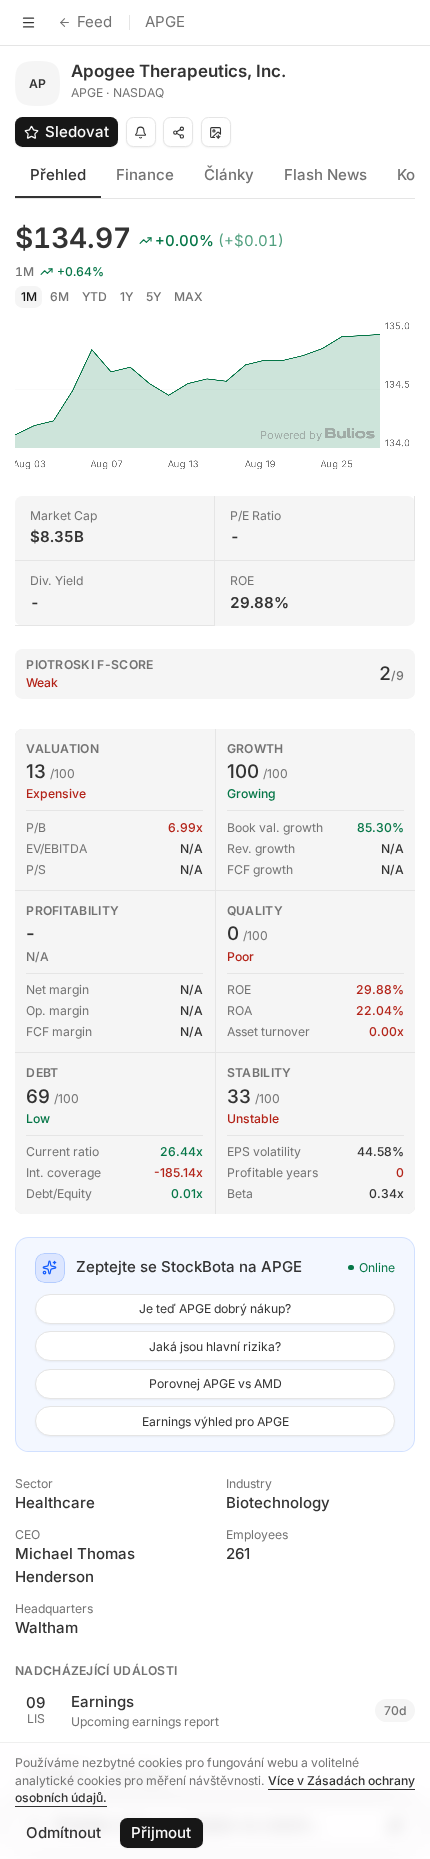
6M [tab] (59, 296)
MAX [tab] (188, 296)
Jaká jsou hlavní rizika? (215, 1346)
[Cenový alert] (141, 132)
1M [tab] (29, 296)
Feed (94, 21)
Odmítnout (63, 1832)
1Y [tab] (126, 296)
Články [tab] (229, 174)
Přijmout (161, 1832)
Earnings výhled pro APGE (215, 1421)
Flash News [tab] (325, 174)
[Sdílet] (178, 132)
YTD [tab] (94, 296)
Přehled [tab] (58, 174)
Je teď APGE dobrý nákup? (215, 1308)
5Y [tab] (153, 296)
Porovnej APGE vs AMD (215, 1383)
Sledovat (77, 131)
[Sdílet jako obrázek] (216, 132)
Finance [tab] (145, 174)
